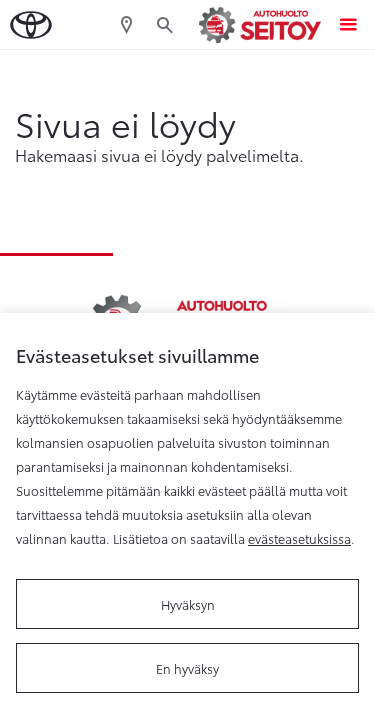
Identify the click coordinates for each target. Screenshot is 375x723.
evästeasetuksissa (299, 538)
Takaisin (93, 69)
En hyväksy (187, 668)
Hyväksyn (188, 604)
